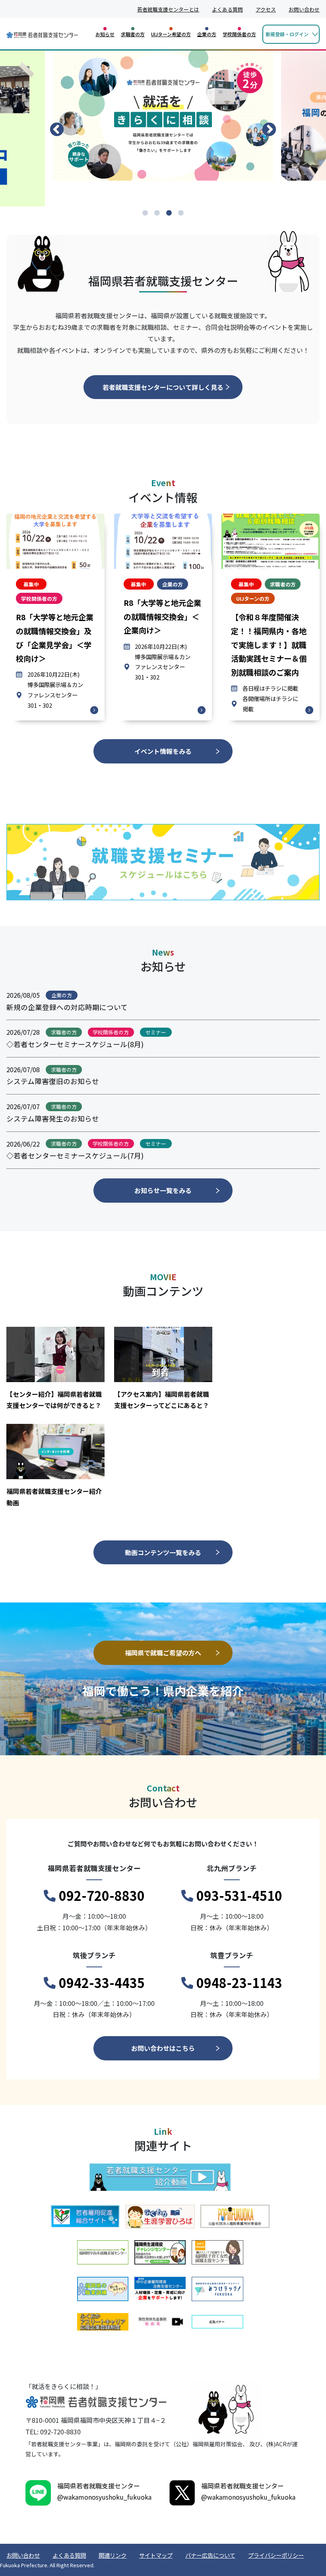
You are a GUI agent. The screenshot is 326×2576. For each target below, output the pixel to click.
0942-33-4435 (102, 1982)
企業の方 (207, 34)
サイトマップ (156, 2555)
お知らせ (105, 34)
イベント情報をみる (163, 751)
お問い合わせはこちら (163, 2048)
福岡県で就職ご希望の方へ (163, 1653)
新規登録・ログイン (287, 34)
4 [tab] (181, 213)
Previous (57, 130)
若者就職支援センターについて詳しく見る (163, 387)
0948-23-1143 (239, 1982)
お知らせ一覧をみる (163, 1190)
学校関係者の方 (239, 34)
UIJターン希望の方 (171, 34)
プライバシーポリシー (276, 2555)
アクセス (266, 9)
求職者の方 (133, 34)
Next (269, 130)
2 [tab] (157, 213)
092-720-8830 (102, 1895)
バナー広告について (210, 2555)
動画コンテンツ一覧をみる (163, 1552)
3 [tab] (169, 213)
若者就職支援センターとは (168, 9)
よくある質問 (227, 9)
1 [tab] (145, 213)
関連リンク (113, 2555)
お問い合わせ (304, 9)
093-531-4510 (239, 1895)
